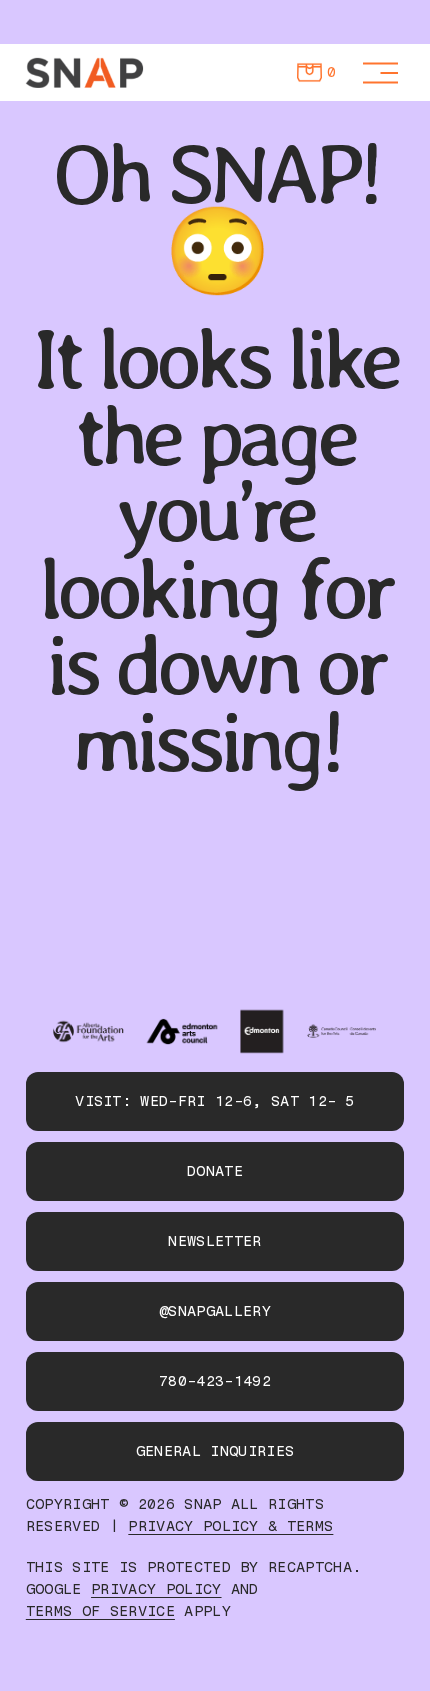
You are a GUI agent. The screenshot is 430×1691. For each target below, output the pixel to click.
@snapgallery (215, 1311)
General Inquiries (215, 1451)
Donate (215, 1171)
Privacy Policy (156, 1589)
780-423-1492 (215, 1381)
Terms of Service (100, 1611)
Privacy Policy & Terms (230, 1526)
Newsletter (214, 1241)
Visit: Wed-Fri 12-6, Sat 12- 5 (215, 1101)
